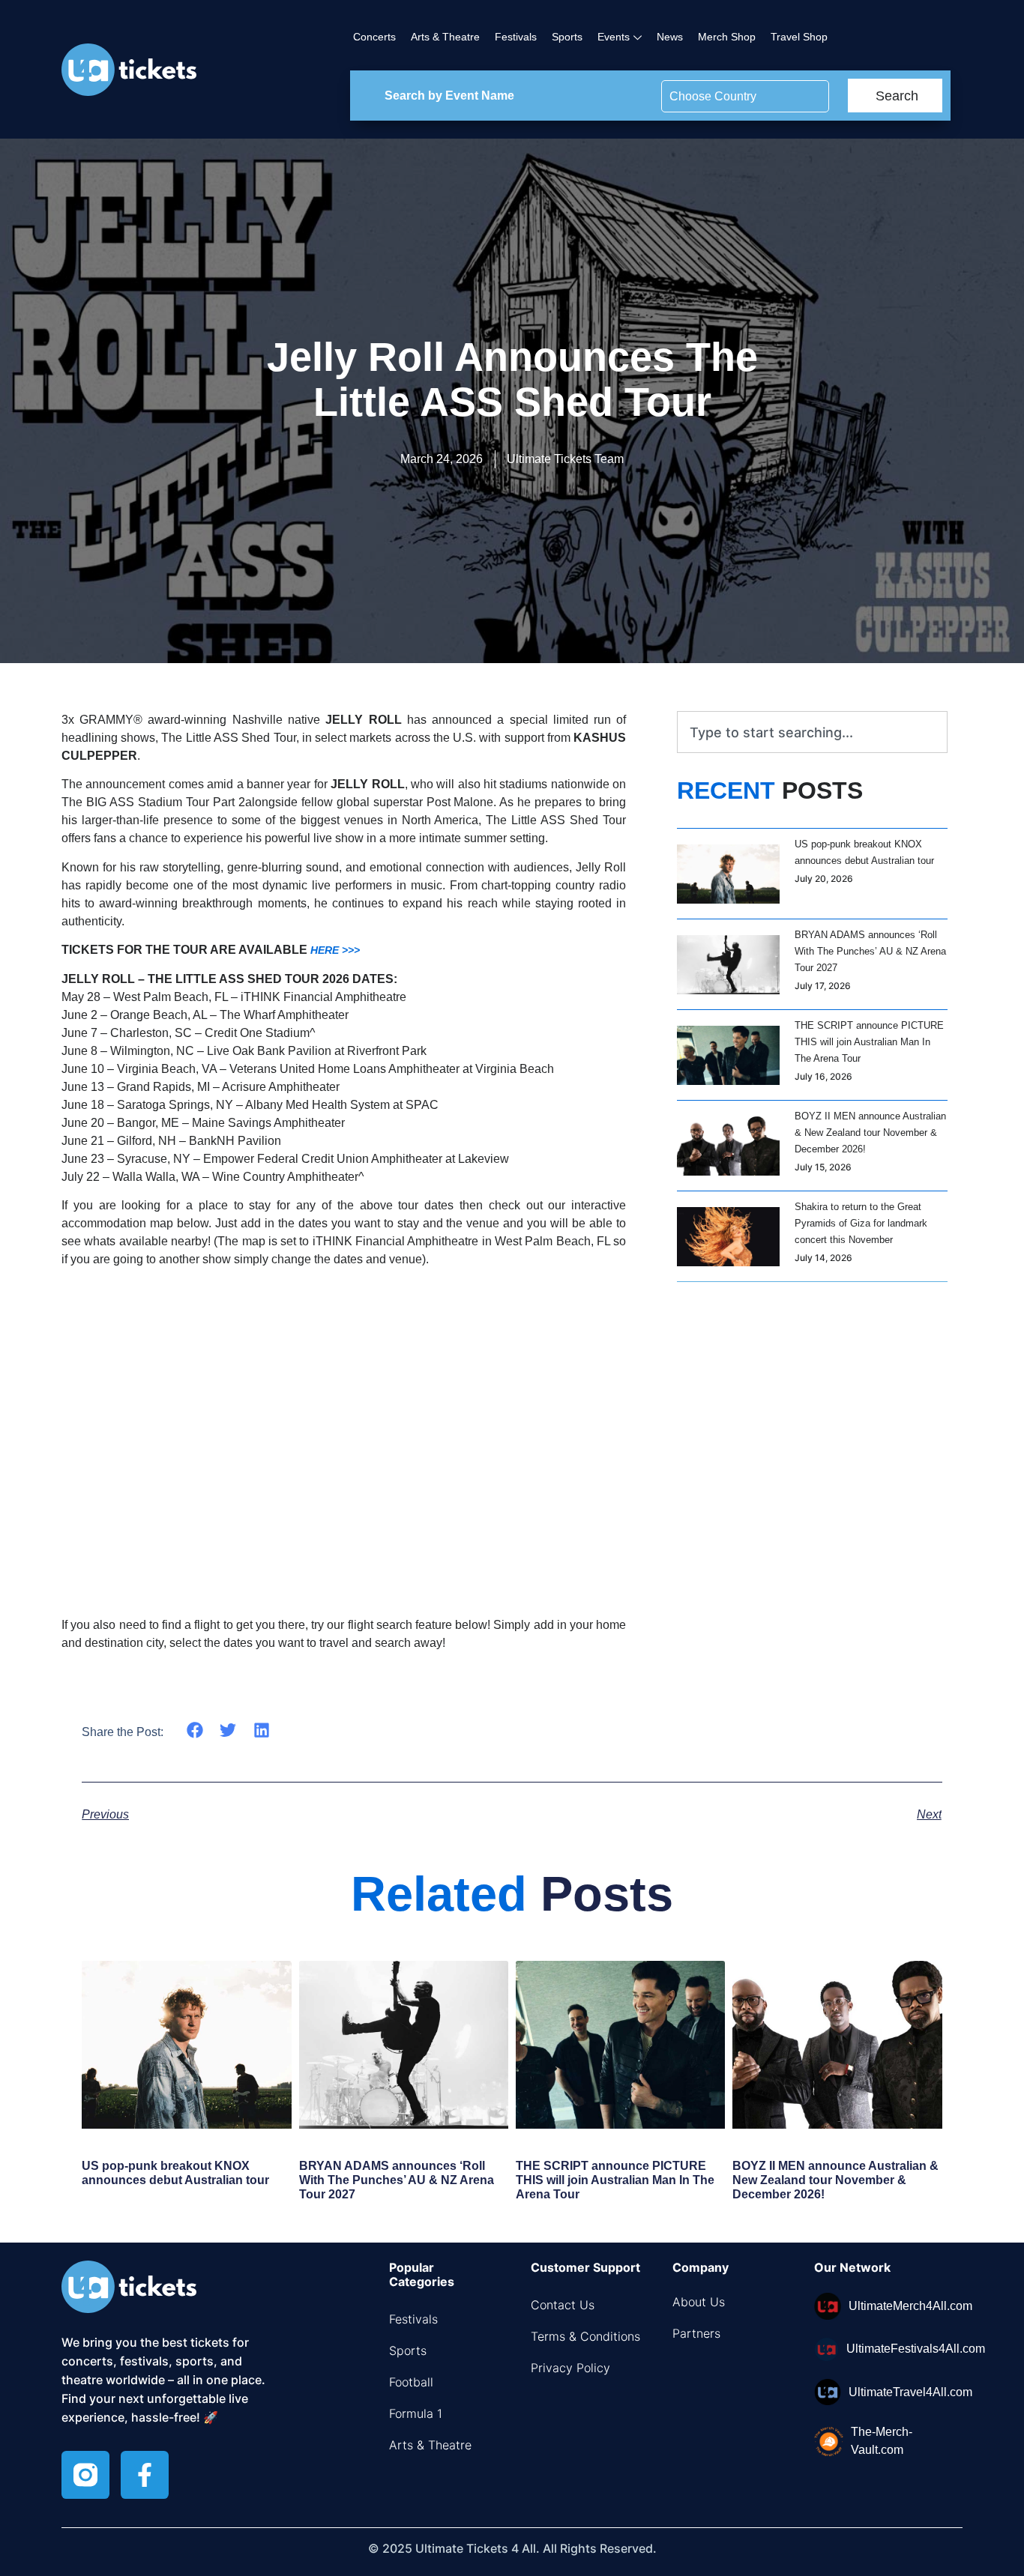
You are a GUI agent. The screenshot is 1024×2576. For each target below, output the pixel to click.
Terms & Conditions (585, 2336)
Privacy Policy (570, 2368)
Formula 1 (416, 2413)
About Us (699, 2302)
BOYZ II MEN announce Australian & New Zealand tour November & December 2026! (870, 1133)
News (670, 37)
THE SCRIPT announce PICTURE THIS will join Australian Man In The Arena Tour (869, 1042)
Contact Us (563, 2305)
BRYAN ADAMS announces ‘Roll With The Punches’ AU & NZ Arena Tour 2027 (870, 951)
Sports (567, 37)
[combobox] (812, 732)
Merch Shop (727, 37)
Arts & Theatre (445, 37)
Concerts (374, 37)
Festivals (516, 37)
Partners (696, 2333)
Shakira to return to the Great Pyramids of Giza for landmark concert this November (861, 1223)
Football (411, 2382)
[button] (195, 1730)
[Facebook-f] (145, 2475)
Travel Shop (799, 37)
